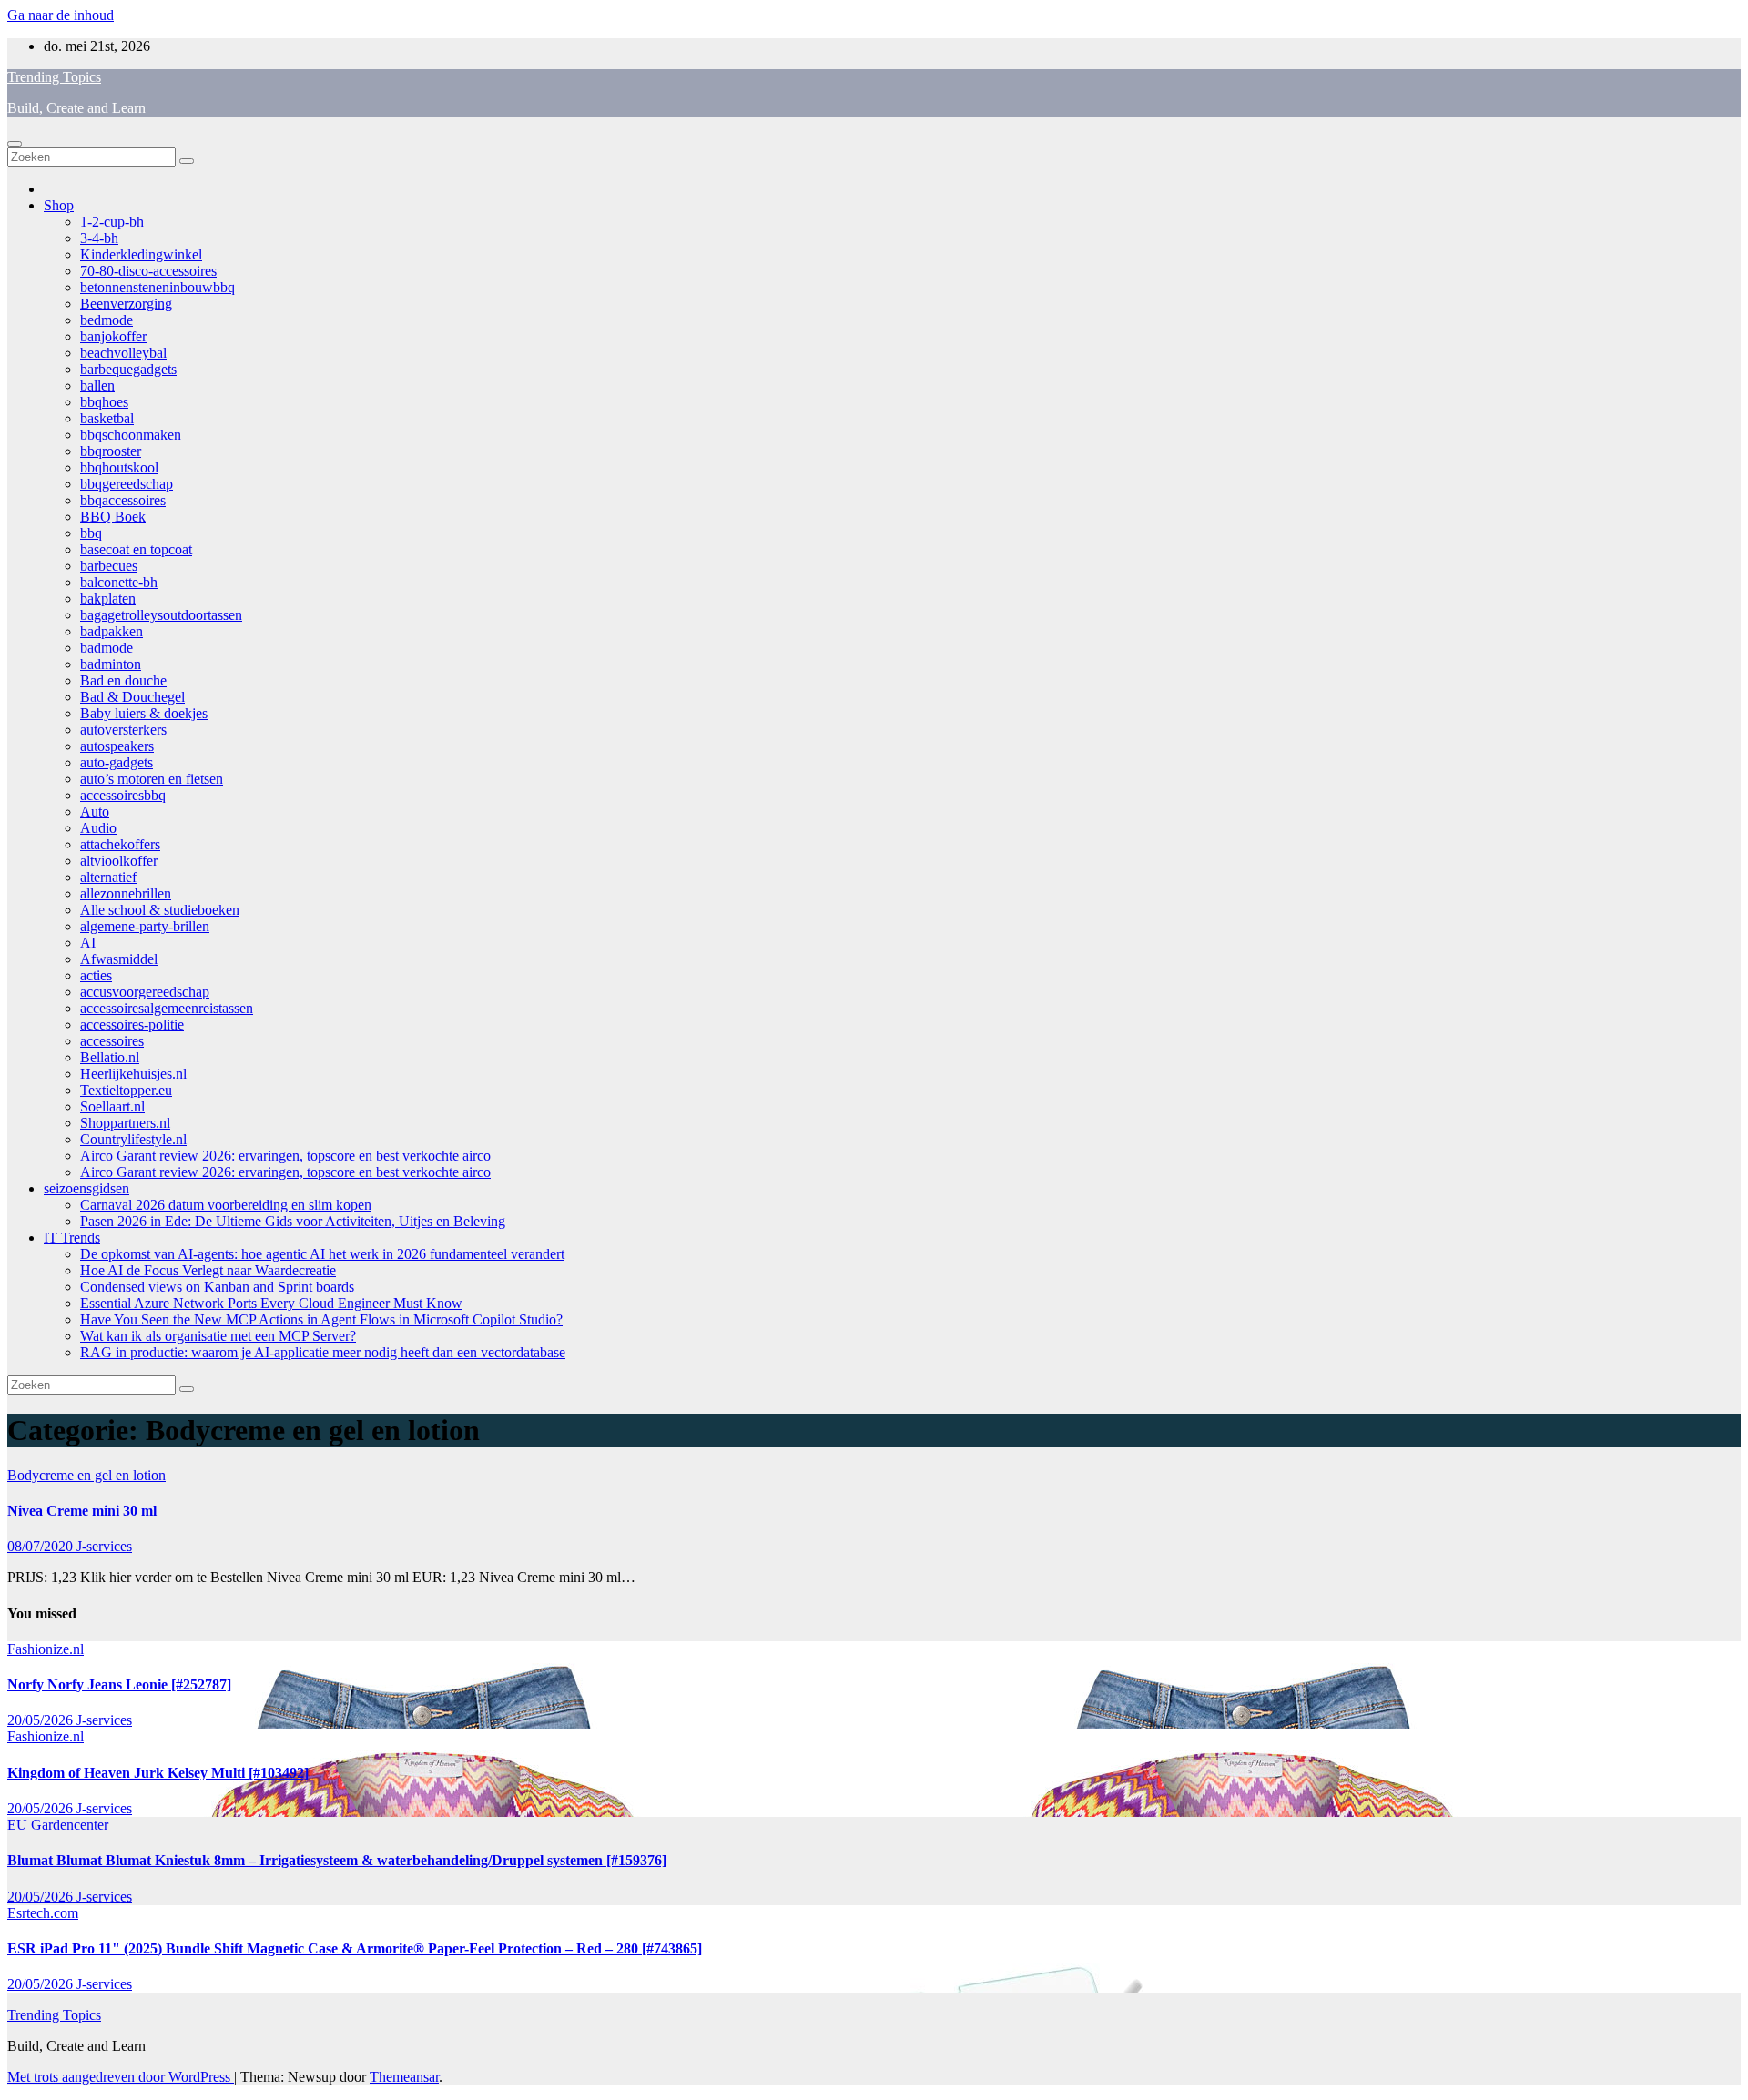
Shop (59, 205)
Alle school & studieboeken (160, 910)
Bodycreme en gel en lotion (86, 1475)
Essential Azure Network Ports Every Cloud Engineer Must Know (271, 1303)
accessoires (112, 1041)
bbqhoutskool (119, 467)
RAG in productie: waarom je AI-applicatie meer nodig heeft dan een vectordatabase (323, 1352)
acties (96, 975)
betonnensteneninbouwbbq (158, 287)
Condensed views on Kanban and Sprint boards (217, 1287)
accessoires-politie (132, 1025)
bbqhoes (104, 402)
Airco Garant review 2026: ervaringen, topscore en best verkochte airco (285, 1156)
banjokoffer (113, 336)
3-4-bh (99, 238)
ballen (97, 386)
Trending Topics (54, 77)
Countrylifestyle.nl (133, 1139)
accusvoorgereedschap (145, 992)
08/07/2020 (42, 1546)
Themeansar (404, 2077)
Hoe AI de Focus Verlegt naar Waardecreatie (208, 1270)
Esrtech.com (43, 1913)
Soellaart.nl (112, 1106)
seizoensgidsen (86, 1188)
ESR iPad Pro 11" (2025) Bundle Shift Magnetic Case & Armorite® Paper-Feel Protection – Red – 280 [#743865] (355, 1948)
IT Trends (72, 1238)
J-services (104, 1546)
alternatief (108, 877)
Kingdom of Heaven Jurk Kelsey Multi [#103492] (158, 1773)
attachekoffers (120, 844)
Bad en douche (123, 680)
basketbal (107, 418)
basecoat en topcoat (136, 549)
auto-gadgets (117, 762)
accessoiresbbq (123, 795)
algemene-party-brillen (145, 926)
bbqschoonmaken (131, 435)
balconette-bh (119, 582)
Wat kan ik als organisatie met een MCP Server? (218, 1336)
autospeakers (117, 746)
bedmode (107, 320)
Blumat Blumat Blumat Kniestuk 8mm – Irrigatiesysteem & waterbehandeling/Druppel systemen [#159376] (337, 1860)
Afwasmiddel (119, 959)
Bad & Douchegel (132, 697)
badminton (111, 664)
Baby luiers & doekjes (144, 713)
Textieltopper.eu (126, 1090)
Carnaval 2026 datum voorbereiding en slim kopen (226, 1205)
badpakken (112, 631)
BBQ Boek (113, 517)
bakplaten (108, 599)
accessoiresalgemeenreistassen (167, 1008)
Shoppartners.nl (125, 1123)
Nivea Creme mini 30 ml (82, 1511)
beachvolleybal (123, 353)
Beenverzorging (126, 304)
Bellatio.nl (110, 1057)
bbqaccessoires (123, 500)
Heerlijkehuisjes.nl (133, 1074)
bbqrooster (111, 451)
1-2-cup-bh (112, 222)
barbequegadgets (128, 369)
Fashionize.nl (46, 1649)
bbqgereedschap (127, 484)
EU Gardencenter (58, 1825)
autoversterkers (123, 730)
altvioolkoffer (119, 861)
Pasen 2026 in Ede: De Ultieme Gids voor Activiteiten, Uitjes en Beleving (293, 1221)
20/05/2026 (42, 1720)
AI (88, 943)
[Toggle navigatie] (15, 144)
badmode (107, 648)
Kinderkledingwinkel (141, 254)
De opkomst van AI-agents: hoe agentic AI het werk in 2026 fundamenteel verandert (322, 1254)
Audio (98, 828)
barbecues (109, 566)
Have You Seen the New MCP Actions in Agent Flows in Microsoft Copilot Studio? (321, 1319)
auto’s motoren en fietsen (152, 779)
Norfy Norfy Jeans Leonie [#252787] (119, 1684)
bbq (91, 533)
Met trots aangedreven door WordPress (121, 2077)
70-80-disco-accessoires (148, 271)
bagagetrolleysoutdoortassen (161, 615)
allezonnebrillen (126, 893)
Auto (95, 812)
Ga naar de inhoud (61, 15)
